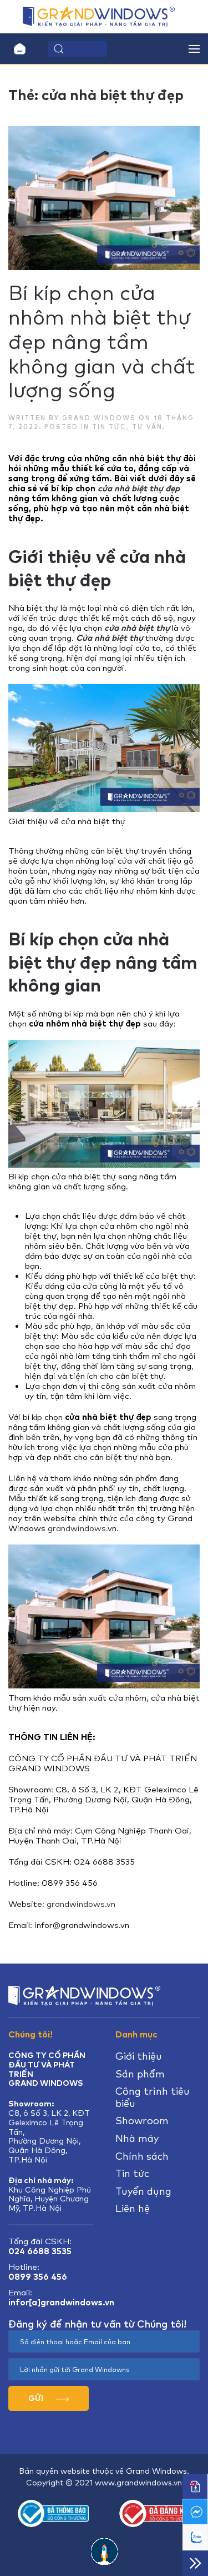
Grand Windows (99, 418)
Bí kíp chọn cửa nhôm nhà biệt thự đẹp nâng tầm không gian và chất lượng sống (102, 342)
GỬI (37, 2398)
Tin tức (109, 427)
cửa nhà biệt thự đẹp (139, 489)
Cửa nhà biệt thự (110, 638)
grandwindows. (78, 1528)
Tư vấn (147, 427)
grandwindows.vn (83, 1904)
